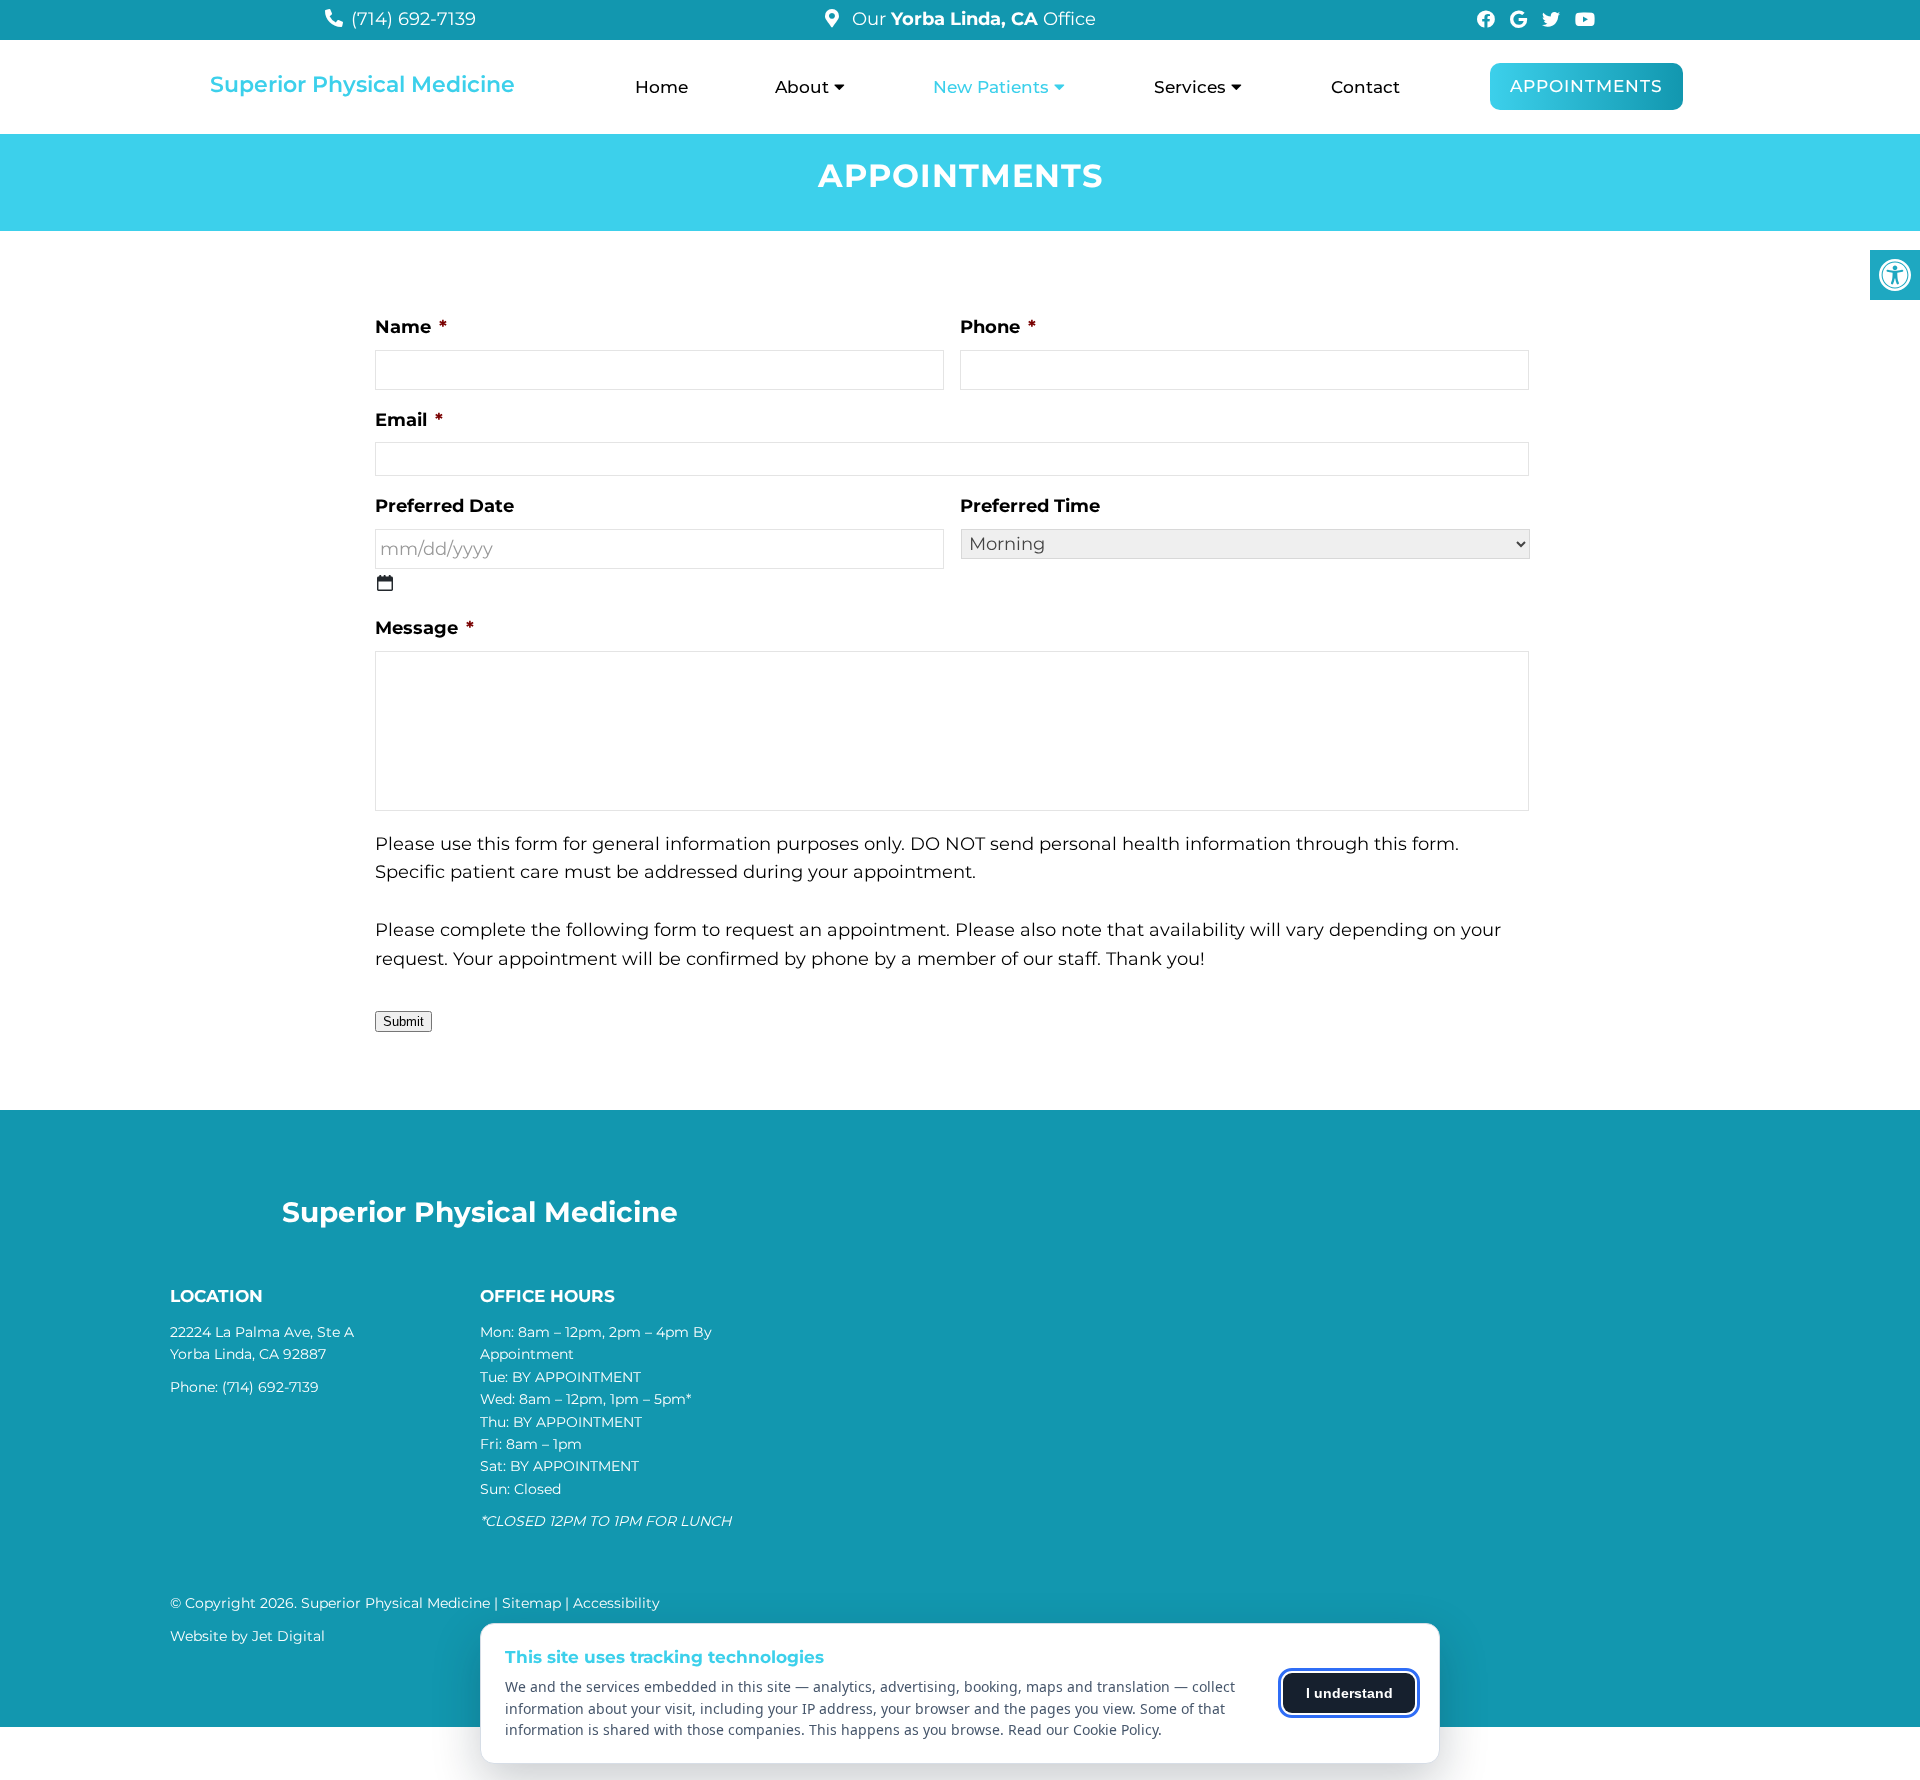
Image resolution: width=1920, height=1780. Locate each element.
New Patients (991, 87)
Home (661, 87)
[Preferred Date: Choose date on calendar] (385, 583)
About (802, 87)
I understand (1349, 1693)
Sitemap (531, 1603)
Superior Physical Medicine (362, 85)
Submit (403, 1021)
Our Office (971, 19)
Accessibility (616, 1603)
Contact (1365, 87)
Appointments (1586, 86)
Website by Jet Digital (247, 1636)
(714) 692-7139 (413, 19)
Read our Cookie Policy (1083, 1729)
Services (1190, 87)
